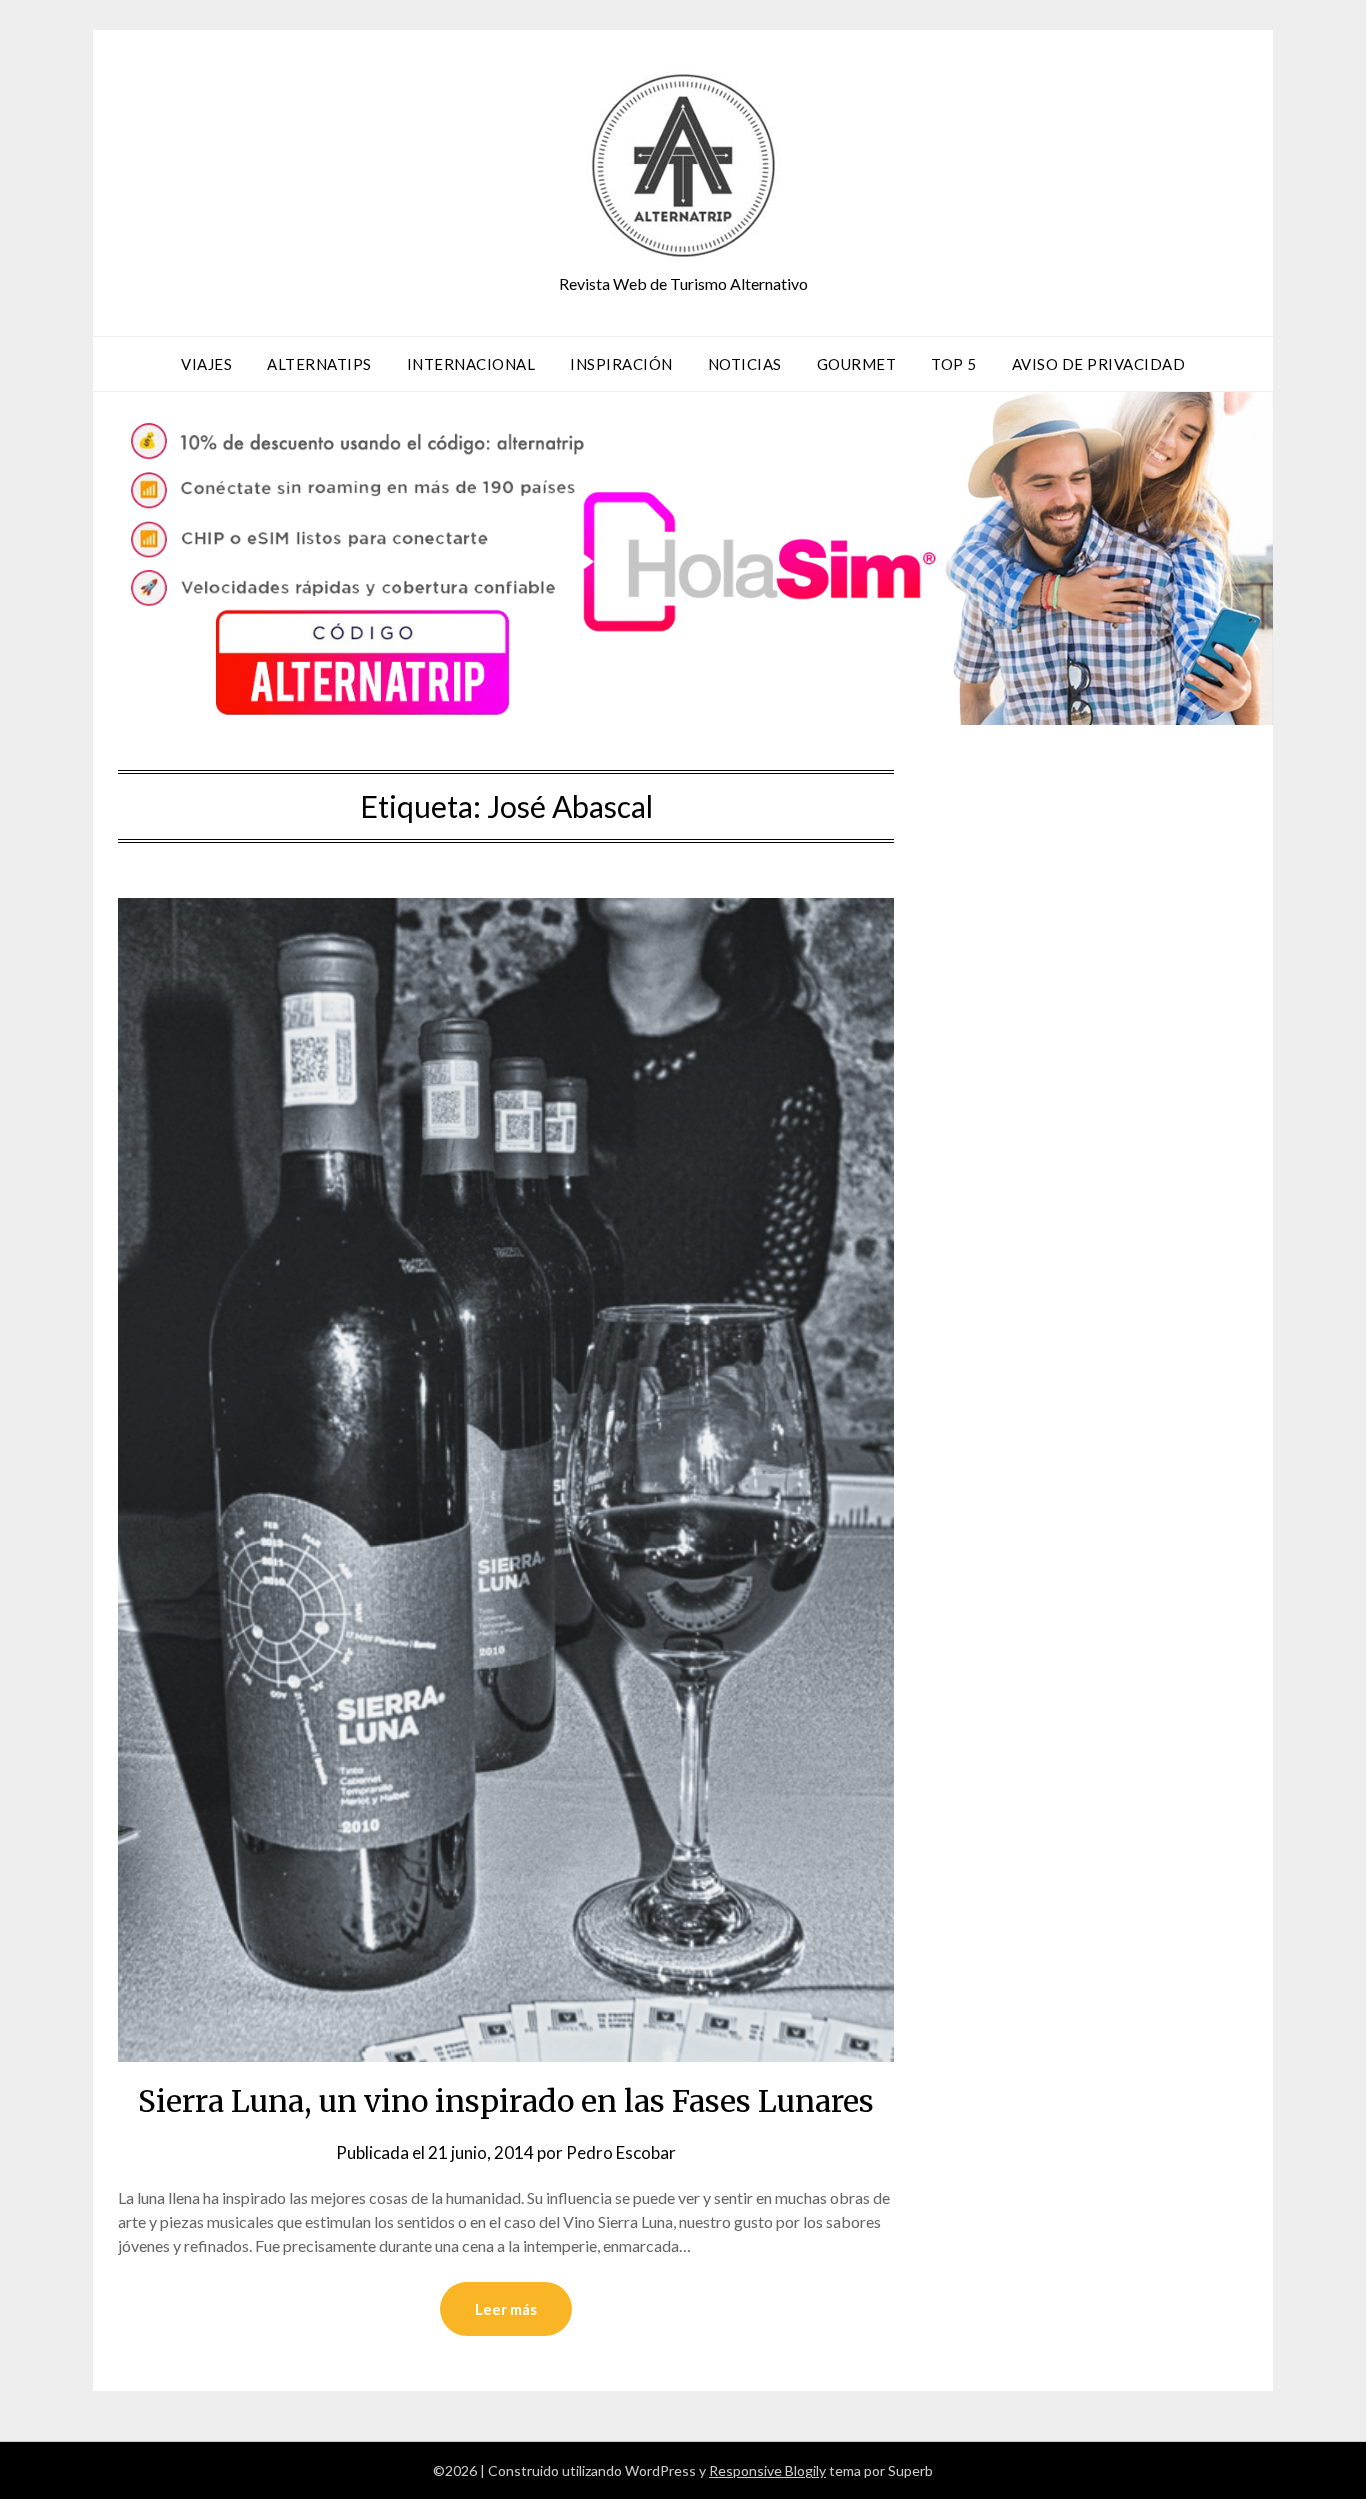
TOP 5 (954, 364)
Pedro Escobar (621, 2152)
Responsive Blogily (767, 2470)
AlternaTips (319, 364)
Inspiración (621, 364)
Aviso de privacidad (1099, 364)
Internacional (471, 364)
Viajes (206, 364)
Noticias (745, 364)
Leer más (506, 2309)
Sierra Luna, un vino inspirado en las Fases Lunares (506, 2101)
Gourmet (857, 364)
